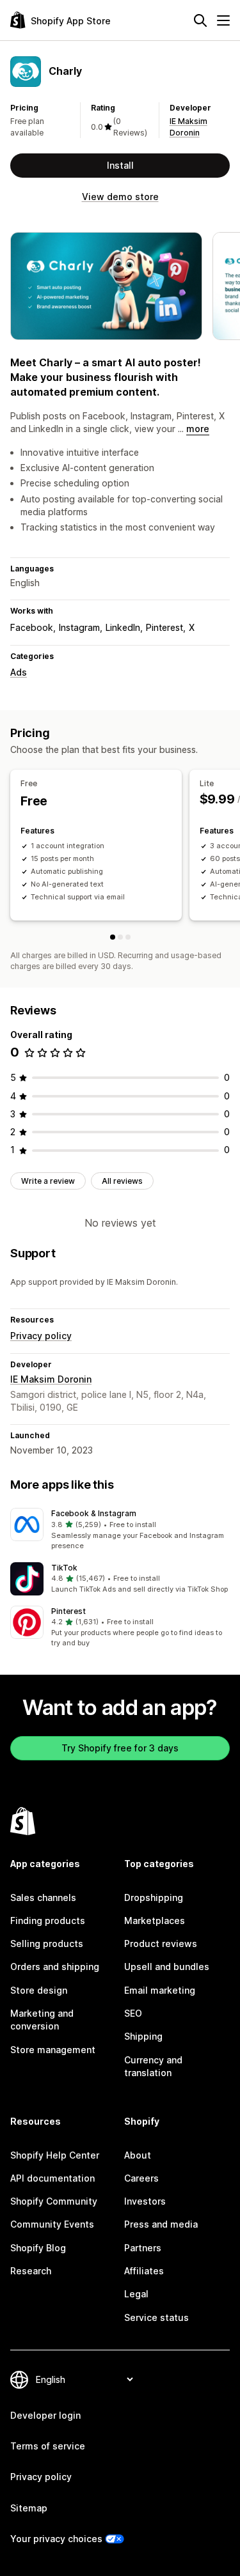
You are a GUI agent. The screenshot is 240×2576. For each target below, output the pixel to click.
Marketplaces (155, 1920)
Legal (136, 2294)
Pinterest (68, 1611)
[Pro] (128, 937)
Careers (141, 2178)
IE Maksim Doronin (51, 1379)
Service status (156, 2317)
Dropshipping (154, 1897)
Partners (143, 2248)
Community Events (52, 2224)
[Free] (113, 937)
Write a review (48, 1181)
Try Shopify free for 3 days (120, 1748)
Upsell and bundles (167, 1967)
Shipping (143, 2036)
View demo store (120, 197)
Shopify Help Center (55, 2155)
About (138, 2155)
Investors (145, 2201)
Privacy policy (41, 1336)
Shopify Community (54, 2201)
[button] (120, 1530)
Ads (19, 672)
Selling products (47, 1944)
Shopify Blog (38, 2248)
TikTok (64, 1568)
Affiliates (144, 2271)
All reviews (122, 1181)
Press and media (161, 2224)
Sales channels (43, 1897)
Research (31, 2271)
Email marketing (160, 1990)
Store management (53, 2050)
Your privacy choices (56, 2539)
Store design (39, 1990)
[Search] (200, 20)
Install (120, 165)
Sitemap (29, 2508)
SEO (133, 2013)
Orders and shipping (55, 1967)
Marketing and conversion (42, 2020)
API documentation (52, 2178)
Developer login (45, 2415)
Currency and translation (153, 2066)
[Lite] (120, 937)
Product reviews (161, 1944)
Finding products (48, 1920)
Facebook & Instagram (94, 1513)
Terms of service (48, 2446)
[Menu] (223, 20)
